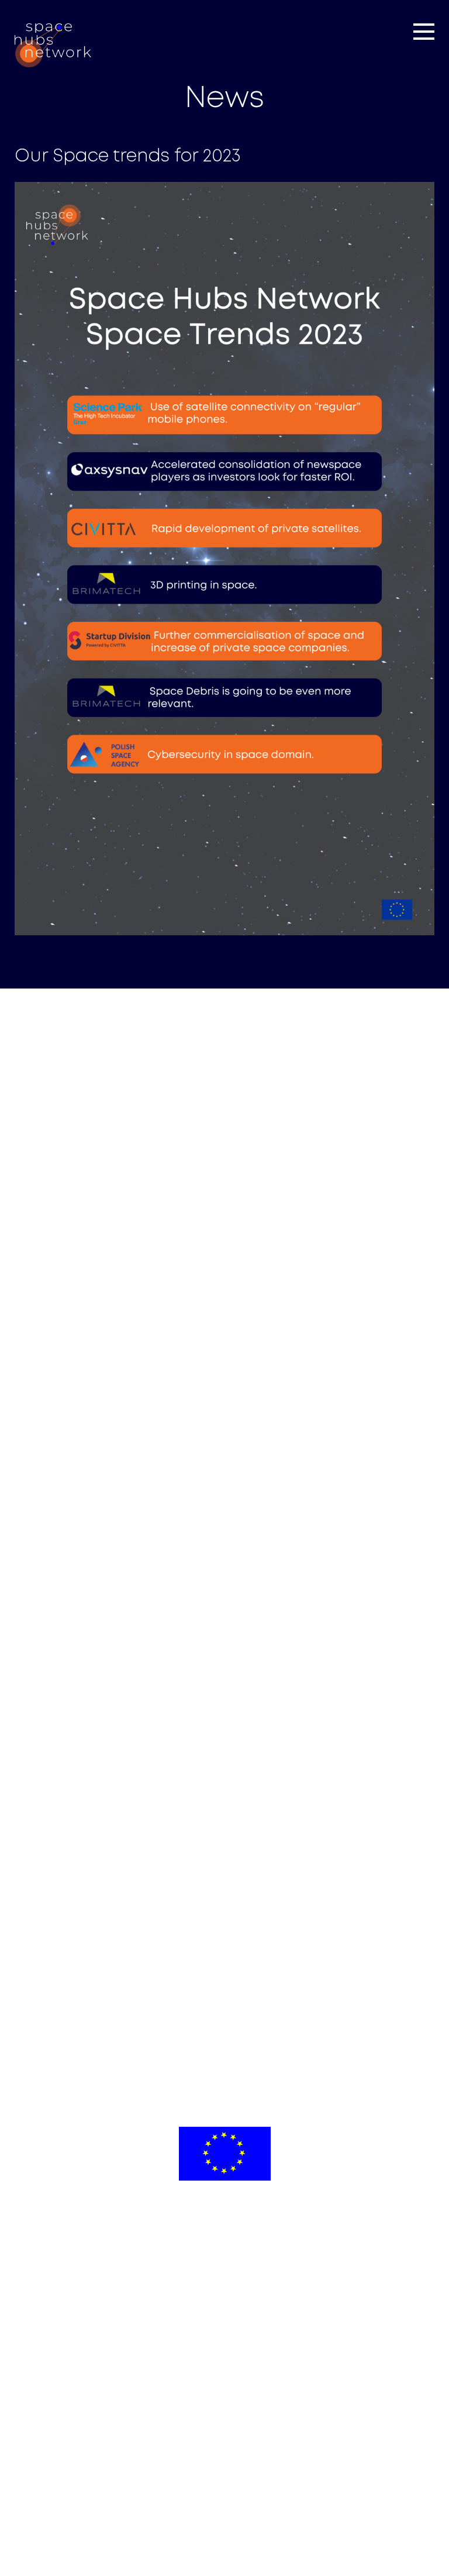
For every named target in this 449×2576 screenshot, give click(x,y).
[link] (53, 45)
